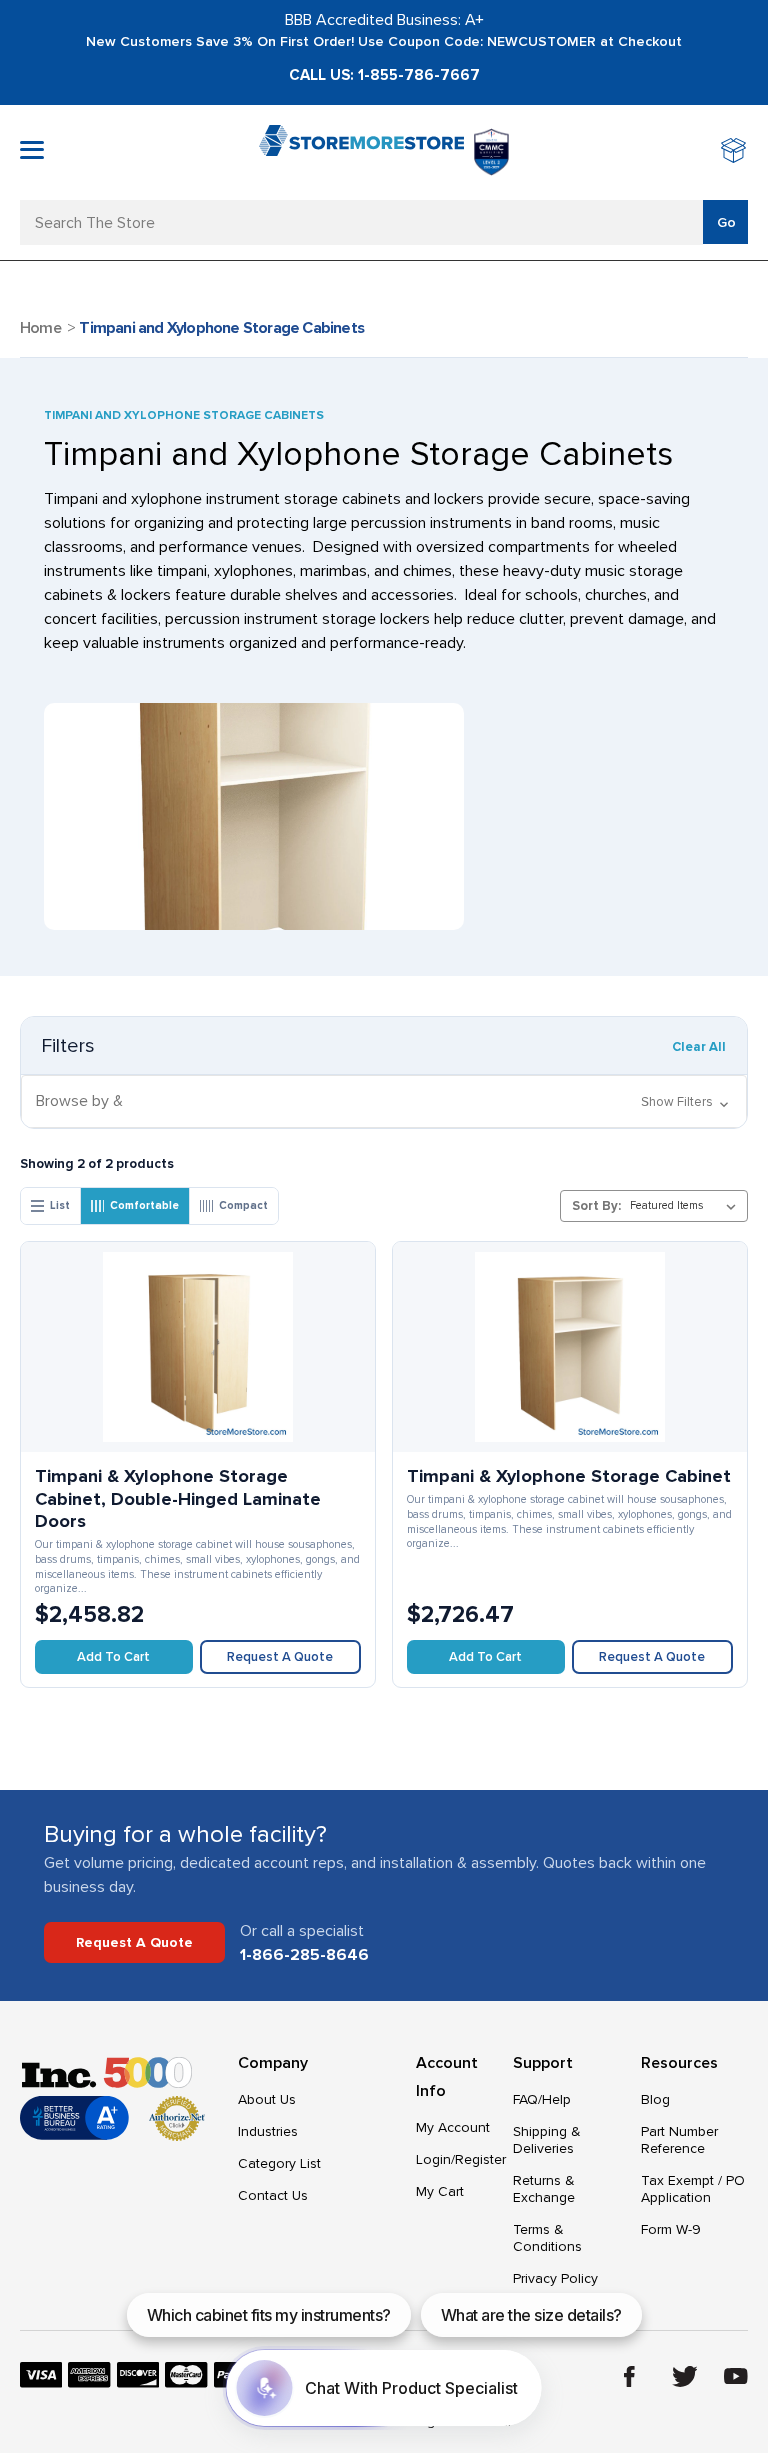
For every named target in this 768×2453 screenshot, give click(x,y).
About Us (267, 2099)
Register (480, 2159)
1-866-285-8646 (304, 1955)
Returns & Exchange (544, 2189)
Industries (268, 2131)
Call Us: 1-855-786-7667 (384, 75)
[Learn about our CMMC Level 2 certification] (491, 152)
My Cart (440, 2191)
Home (40, 328)
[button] (384, 1101)
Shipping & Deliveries (547, 2140)
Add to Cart (113, 1657)
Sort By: (596, 1206)
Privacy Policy (555, 2278)
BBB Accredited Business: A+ (384, 20)
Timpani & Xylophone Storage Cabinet (569, 1476)
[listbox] (687, 1206)
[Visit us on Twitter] (685, 2376)
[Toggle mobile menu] (32, 150)
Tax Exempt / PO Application (693, 2189)
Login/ (435, 2159)
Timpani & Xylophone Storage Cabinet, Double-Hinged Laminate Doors (178, 1498)
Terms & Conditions (547, 2238)
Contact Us (273, 2195)
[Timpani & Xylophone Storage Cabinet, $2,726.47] (570, 1347)
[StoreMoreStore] (361, 152)
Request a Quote (280, 1657)
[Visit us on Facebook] (629, 2376)
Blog (655, 2099)
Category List (279, 2163)
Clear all (699, 1047)
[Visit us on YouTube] (736, 2376)
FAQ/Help (542, 2099)
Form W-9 (671, 2229)
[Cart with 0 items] (734, 152)
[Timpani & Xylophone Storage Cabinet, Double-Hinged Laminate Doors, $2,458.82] (198, 1347)
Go (726, 222)
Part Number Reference (679, 2140)
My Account (453, 2127)
